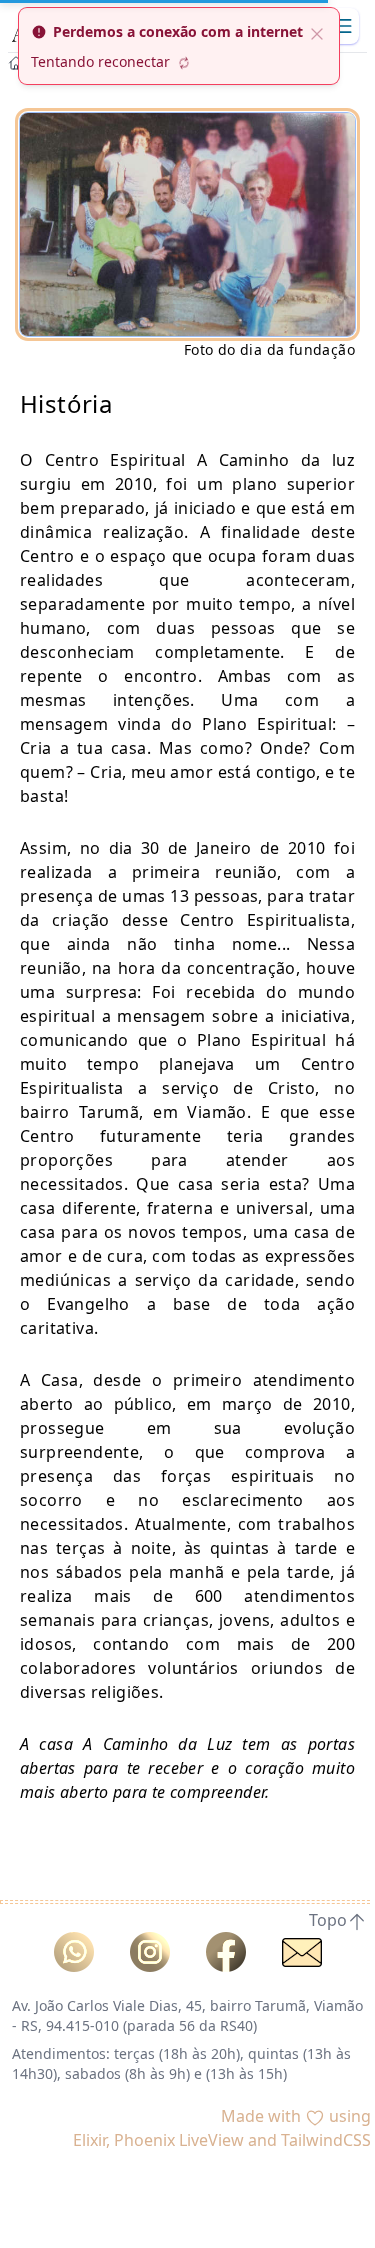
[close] (317, 32)
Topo (328, 1920)
